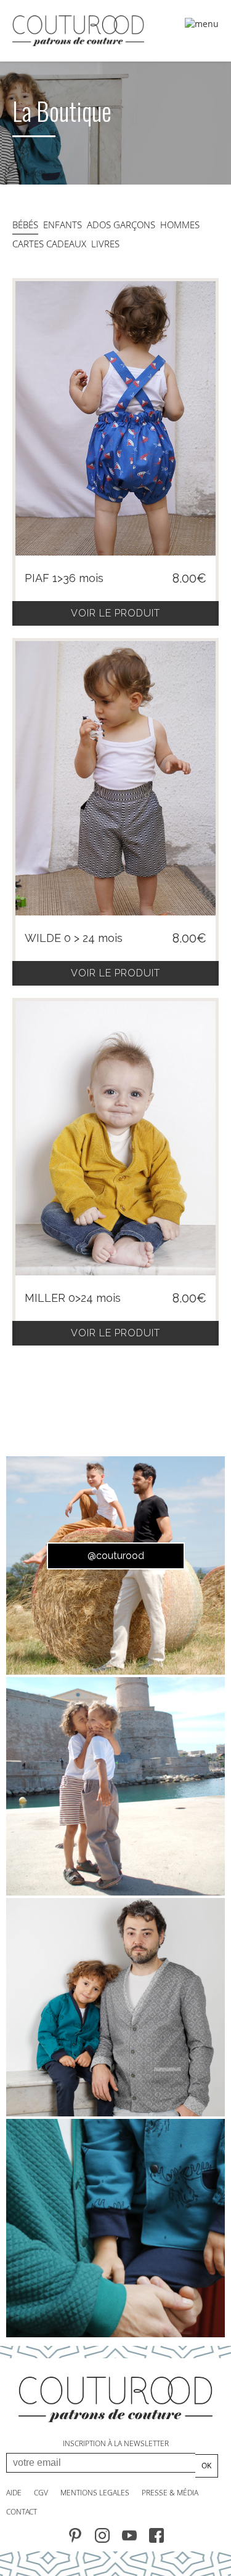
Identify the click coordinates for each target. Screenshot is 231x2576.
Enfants (63, 225)
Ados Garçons (121, 225)
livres (105, 244)
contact (22, 2512)
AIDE (14, 2493)
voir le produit (115, 613)
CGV (41, 2493)
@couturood (116, 1556)
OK (206, 2466)
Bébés (25, 225)
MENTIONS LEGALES (95, 2493)
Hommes (180, 225)
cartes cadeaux (49, 244)
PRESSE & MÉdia (170, 2493)
